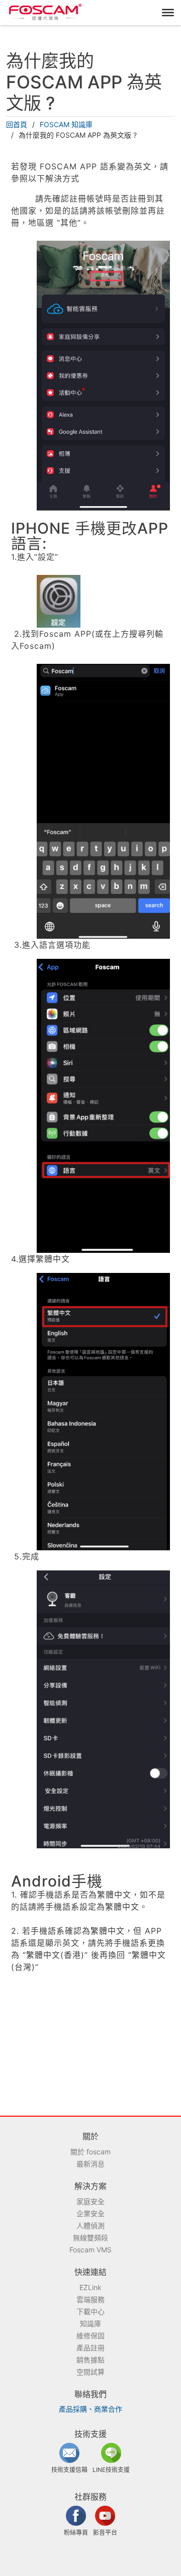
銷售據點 (90, 2360)
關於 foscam (90, 2152)
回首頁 (17, 124)
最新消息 (90, 2164)
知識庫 (90, 2323)
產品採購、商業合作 (90, 2409)
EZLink (90, 2287)
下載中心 (90, 2311)
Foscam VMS (90, 2250)
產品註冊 (90, 2348)
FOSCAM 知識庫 (66, 124)
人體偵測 (90, 2225)
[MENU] (168, 13)
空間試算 (90, 2372)
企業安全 (90, 2213)
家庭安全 (90, 2201)
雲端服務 (90, 2299)
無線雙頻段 (90, 2238)
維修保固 (90, 2336)
